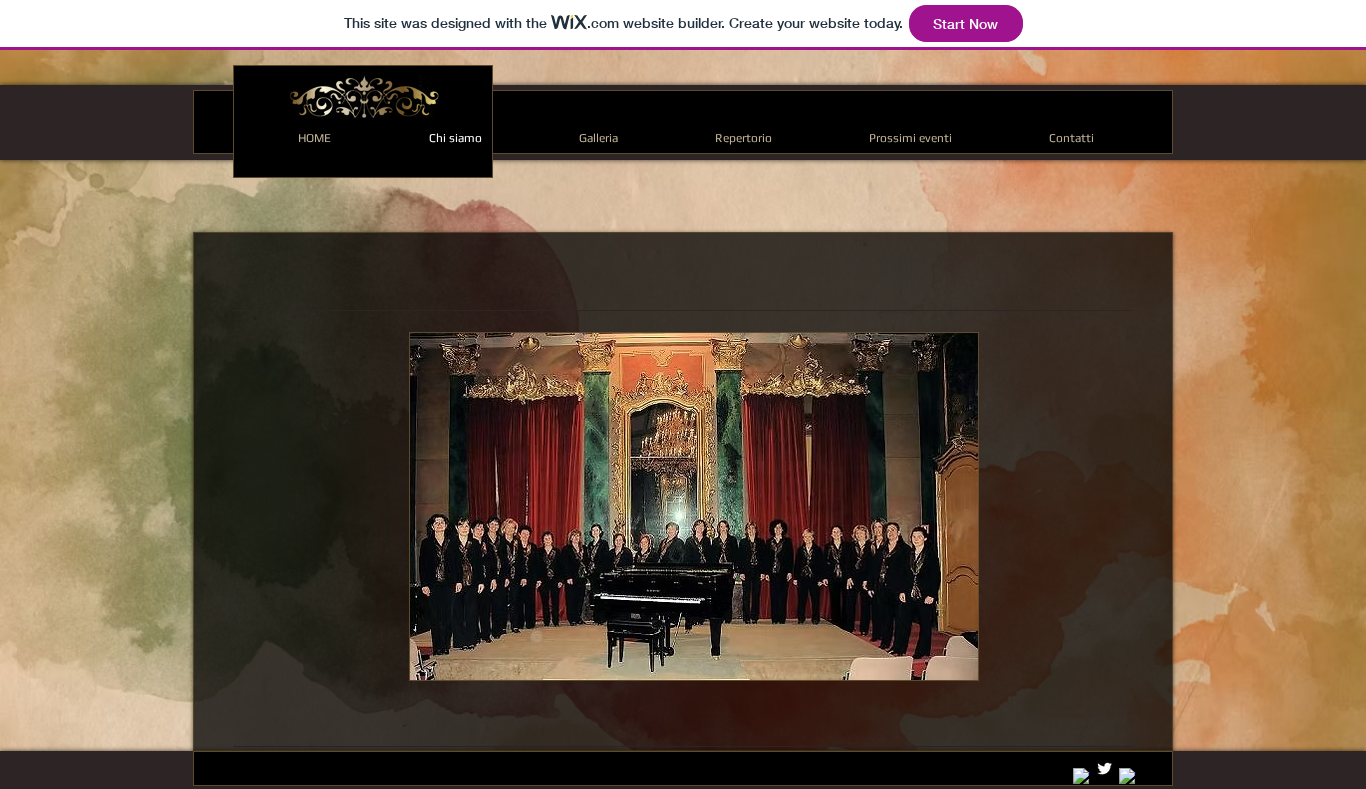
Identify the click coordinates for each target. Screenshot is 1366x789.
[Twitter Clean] (1104, 768)
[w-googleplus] (1081, 776)
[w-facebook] (1127, 776)
